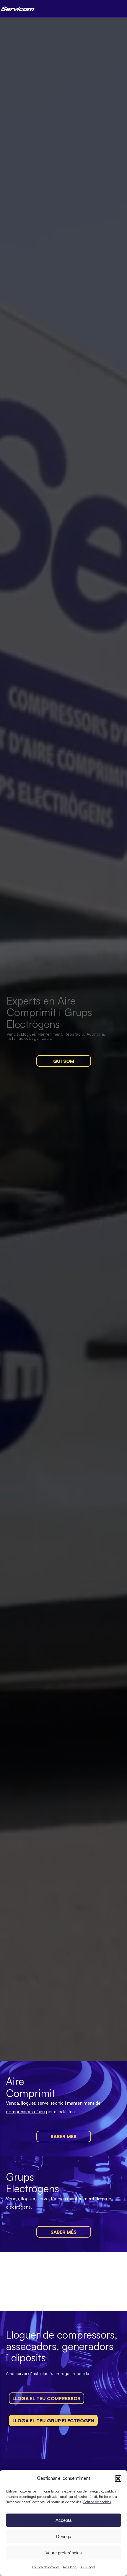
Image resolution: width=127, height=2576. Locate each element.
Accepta (63, 2520)
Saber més (63, 2136)
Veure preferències (64, 2553)
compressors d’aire (25, 2111)
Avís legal (70, 2567)
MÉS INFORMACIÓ (36, 2384)
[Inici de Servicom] (18, 9)
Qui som (64, 1061)
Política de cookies (97, 2502)
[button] (118, 2479)
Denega (64, 2536)
